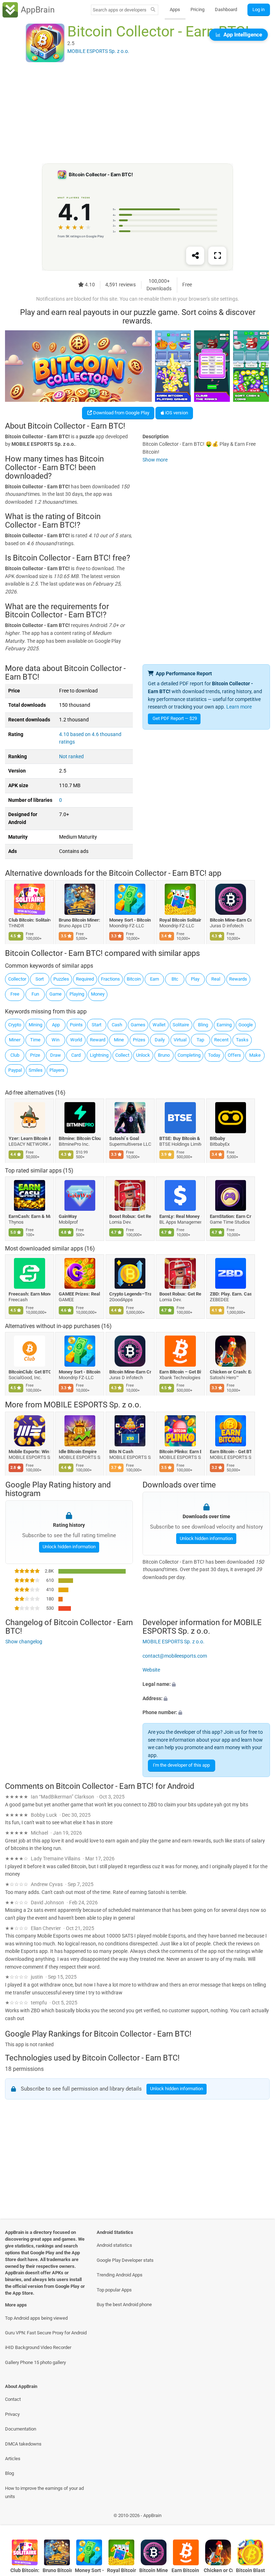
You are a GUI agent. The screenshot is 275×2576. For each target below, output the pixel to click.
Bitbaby (218, 1138)
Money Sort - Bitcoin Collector (130, 920)
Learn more (239, 707)
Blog (9, 2473)
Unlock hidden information (69, 1547)
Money (98, 994)
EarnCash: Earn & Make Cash (30, 1216)
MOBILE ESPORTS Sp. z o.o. (93, 1405)
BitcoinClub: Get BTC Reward (30, 1372)
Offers (234, 1055)
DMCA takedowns (23, 2444)
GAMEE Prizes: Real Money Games (80, 1294)
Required (85, 979)
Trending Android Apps (120, 2275)
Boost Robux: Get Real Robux (130, 1216)
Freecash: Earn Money (30, 1294)
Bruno (164, 1055)
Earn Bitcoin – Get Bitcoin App (181, 1372)
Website (151, 1670)
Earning (224, 1025)
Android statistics (114, 2245)
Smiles (36, 1070)
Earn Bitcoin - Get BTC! (231, 1452)
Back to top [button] (259, 2517)
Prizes (139, 1040)
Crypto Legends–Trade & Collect (130, 1294)
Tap (200, 1040)
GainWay (68, 1216)
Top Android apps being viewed (36, 2318)
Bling (203, 1025)
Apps (175, 9)
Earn (155, 979)
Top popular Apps (114, 2290)
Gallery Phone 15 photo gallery (35, 2362)
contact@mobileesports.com (175, 1656)
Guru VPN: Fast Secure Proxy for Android (46, 2333)
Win (56, 1040)
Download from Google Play (121, 413)
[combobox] (120, 10)
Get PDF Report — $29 (175, 718)
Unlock (143, 1055)
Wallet (159, 1025)
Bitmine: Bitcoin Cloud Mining (80, 1138)
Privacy (12, 2414)
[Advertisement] (137, 113)
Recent (221, 1040)
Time (35, 1040)
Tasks (242, 1040)
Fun (35, 994)
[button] (206, 1684)
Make (255, 1055)
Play (195, 979)
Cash (117, 1025)
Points (76, 1025)
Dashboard (226, 9)
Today (214, 1055)
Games (138, 1025)
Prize (35, 1055)
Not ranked (71, 757)
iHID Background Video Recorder (38, 2347)
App (56, 1025)
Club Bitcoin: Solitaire (30, 920)
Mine (119, 1040)
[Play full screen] (217, 256)
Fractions (110, 979)
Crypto (15, 1025)
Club (15, 1055)
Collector (17, 979)
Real (216, 979)
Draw (56, 1055)
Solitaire (181, 1025)
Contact (13, 2399)
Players (57, 1070)
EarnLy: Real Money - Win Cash (181, 1216)
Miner (15, 1040)
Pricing (197, 9)
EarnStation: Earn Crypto (231, 1216)
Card (76, 1055)
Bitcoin (134, 979)
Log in (259, 9)
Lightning (99, 1055)
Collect (122, 1055)
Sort (40, 979)
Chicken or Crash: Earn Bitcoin (231, 1372)
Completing (189, 1055)
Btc (175, 979)
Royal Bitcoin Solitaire (181, 920)
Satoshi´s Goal (124, 1138)
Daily (160, 1040)
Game (56, 994)
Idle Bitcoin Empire (78, 1452)
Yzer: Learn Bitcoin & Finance (30, 1138)
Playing (77, 994)
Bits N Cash (121, 1452)
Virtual (180, 1040)
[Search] (153, 10)
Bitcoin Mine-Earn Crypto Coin (231, 920)
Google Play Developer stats (125, 2260)
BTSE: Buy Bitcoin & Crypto (181, 1138)
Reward (98, 1040)
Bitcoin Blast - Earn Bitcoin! (250, 2570)
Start (97, 1025)
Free (15, 994)
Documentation (21, 2429)
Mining (35, 1025)
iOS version (176, 413)
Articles (13, 2459)
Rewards (238, 979)
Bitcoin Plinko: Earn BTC (181, 1452)
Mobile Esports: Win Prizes (30, 1452)
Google (246, 1025)
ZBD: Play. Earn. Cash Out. (231, 1294)
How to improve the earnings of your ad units (44, 2492)
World (76, 1040)
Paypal (15, 1070)
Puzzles (61, 979)
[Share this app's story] (195, 256)
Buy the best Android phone (124, 2304)
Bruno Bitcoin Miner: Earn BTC (80, 920)
